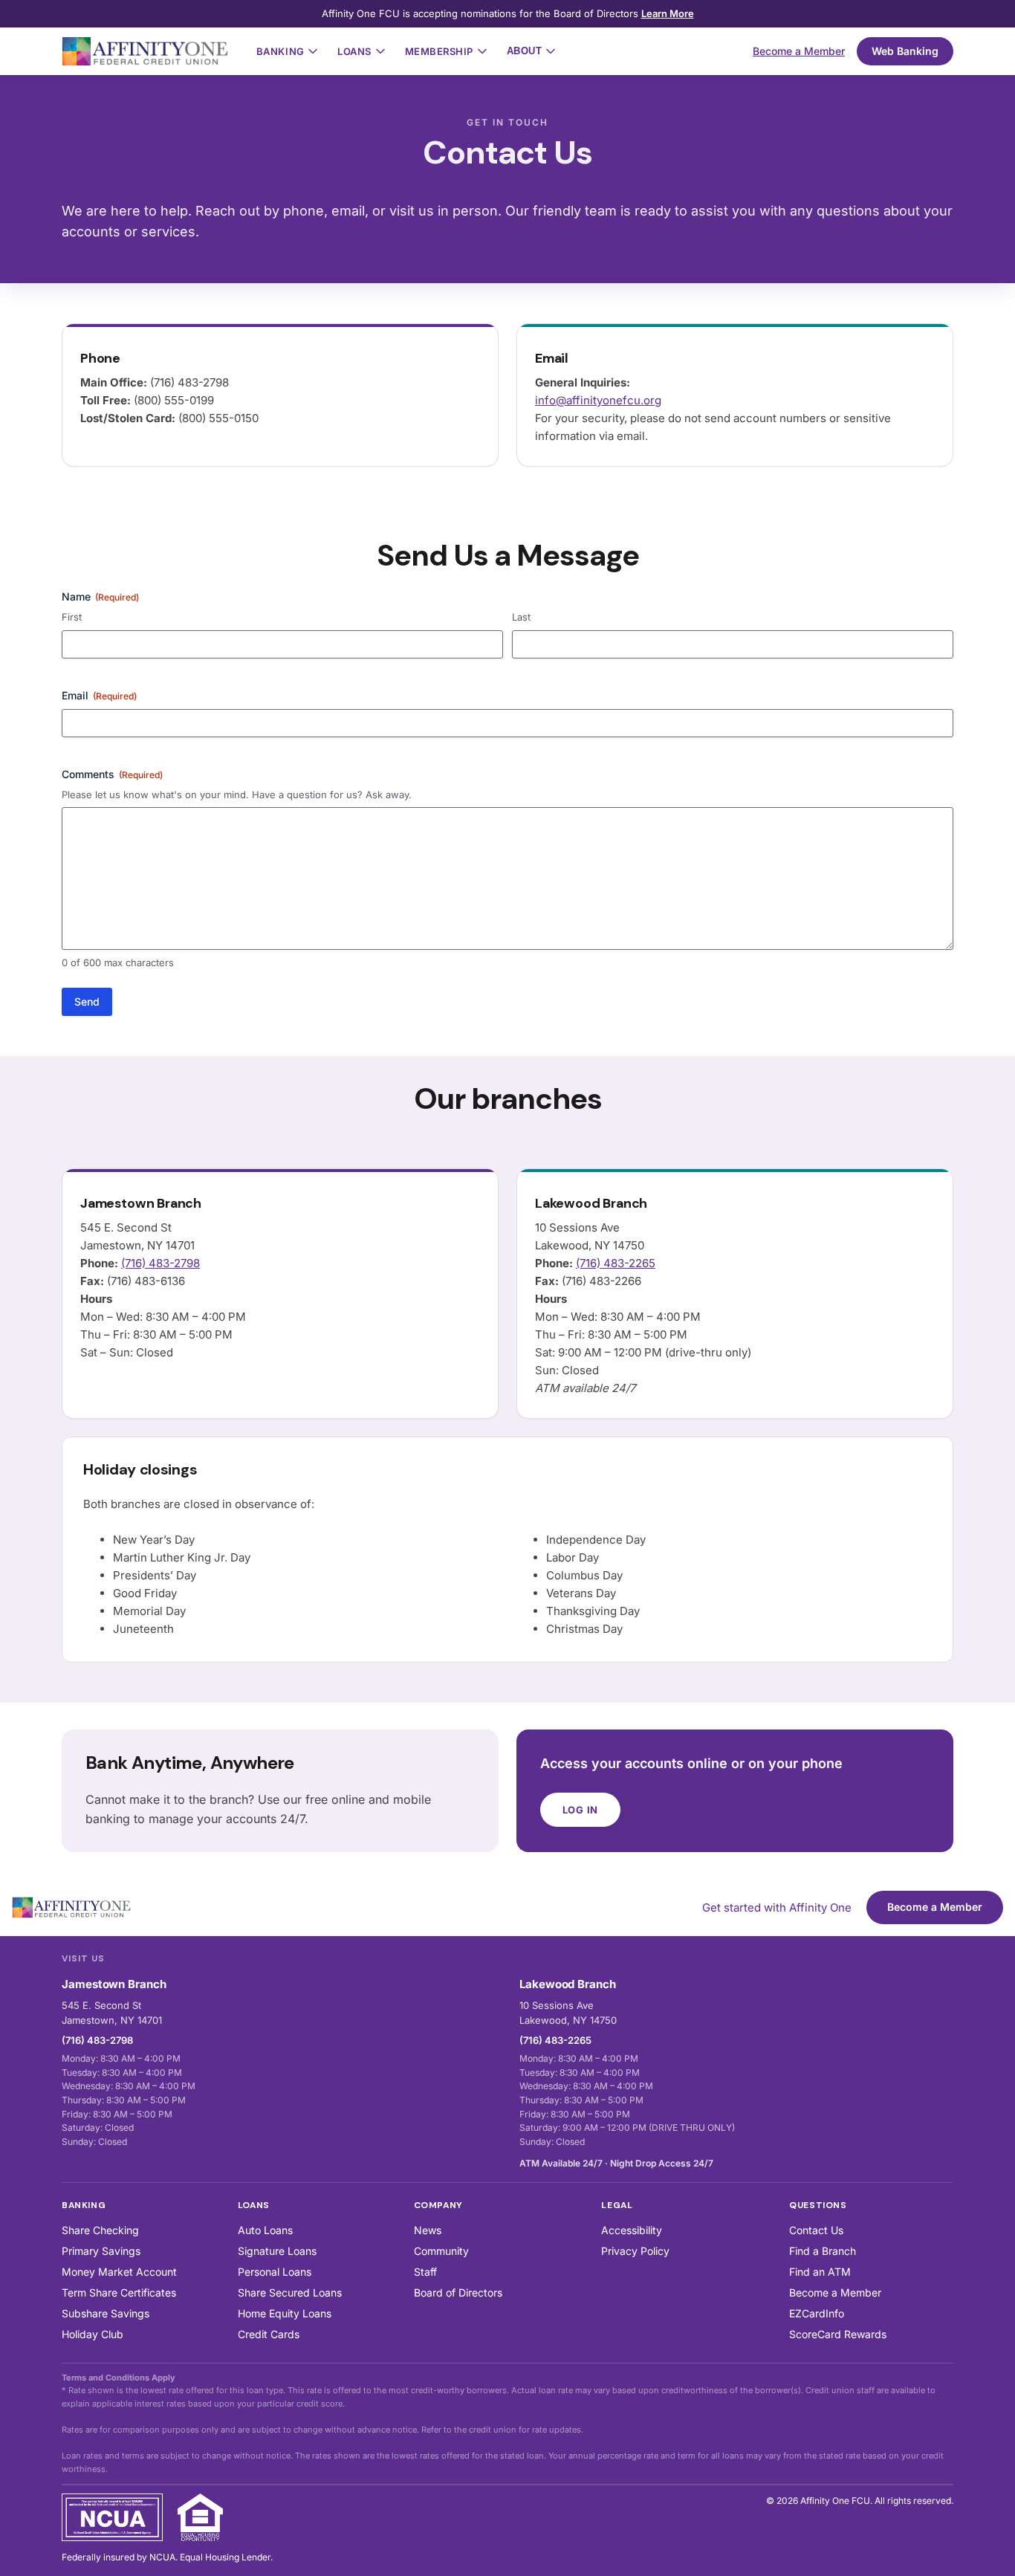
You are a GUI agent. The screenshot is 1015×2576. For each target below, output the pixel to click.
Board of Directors (458, 2292)
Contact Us (816, 2230)
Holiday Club (93, 2334)
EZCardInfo (817, 2313)
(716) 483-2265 (616, 1263)
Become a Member (799, 51)
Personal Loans (275, 2272)
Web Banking (905, 51)
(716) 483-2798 (160, 1263)
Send (87, 1001)
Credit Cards (269, 2334)
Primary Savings (101, 2251)
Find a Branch (823, 2251)
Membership (439, 51)
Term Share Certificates (119, 2292)
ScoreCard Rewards (838, 2334)
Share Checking (100, 2230)
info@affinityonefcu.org (598, 400)
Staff (425, 2272)
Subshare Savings (106, 2313)
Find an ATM (820, 2272)
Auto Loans (265, 2230)
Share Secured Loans (290, 2292)
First (72, 617)
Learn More (668, 13)
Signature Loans (277, 2251)
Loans (354, 51)
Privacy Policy (635, 2251)
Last (521, 617)
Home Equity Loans (285, 2313)
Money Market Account (119, 2272)
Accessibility (632, 2230)
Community (441, 2251)
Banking (280, 51)
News (428, 2230)
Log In (581, 1810)
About (525, 51)
